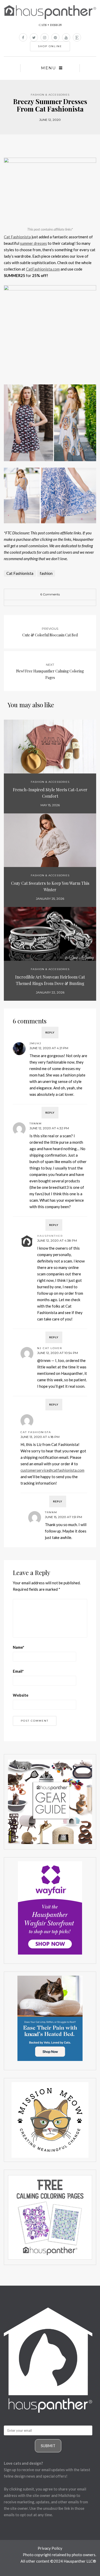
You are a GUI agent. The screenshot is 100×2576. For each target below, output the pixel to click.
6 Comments (50, 594)
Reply (50, 1032)
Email (18, 1671)
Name (19, 1647)
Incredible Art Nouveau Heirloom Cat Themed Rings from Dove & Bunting (50, 980)
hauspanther (50, 1236)
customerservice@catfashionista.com (52, 1470)
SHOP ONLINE (50, 46)
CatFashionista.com (43, 269)
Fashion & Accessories (50, 95)
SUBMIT (48, 2446)
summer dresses (33, 243)
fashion (46, 573)
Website (21, 1695)
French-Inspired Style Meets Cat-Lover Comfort (50, 793)
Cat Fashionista (17, 237)
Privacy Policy (50, 2548)
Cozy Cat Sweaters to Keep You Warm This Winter (50, 886)
